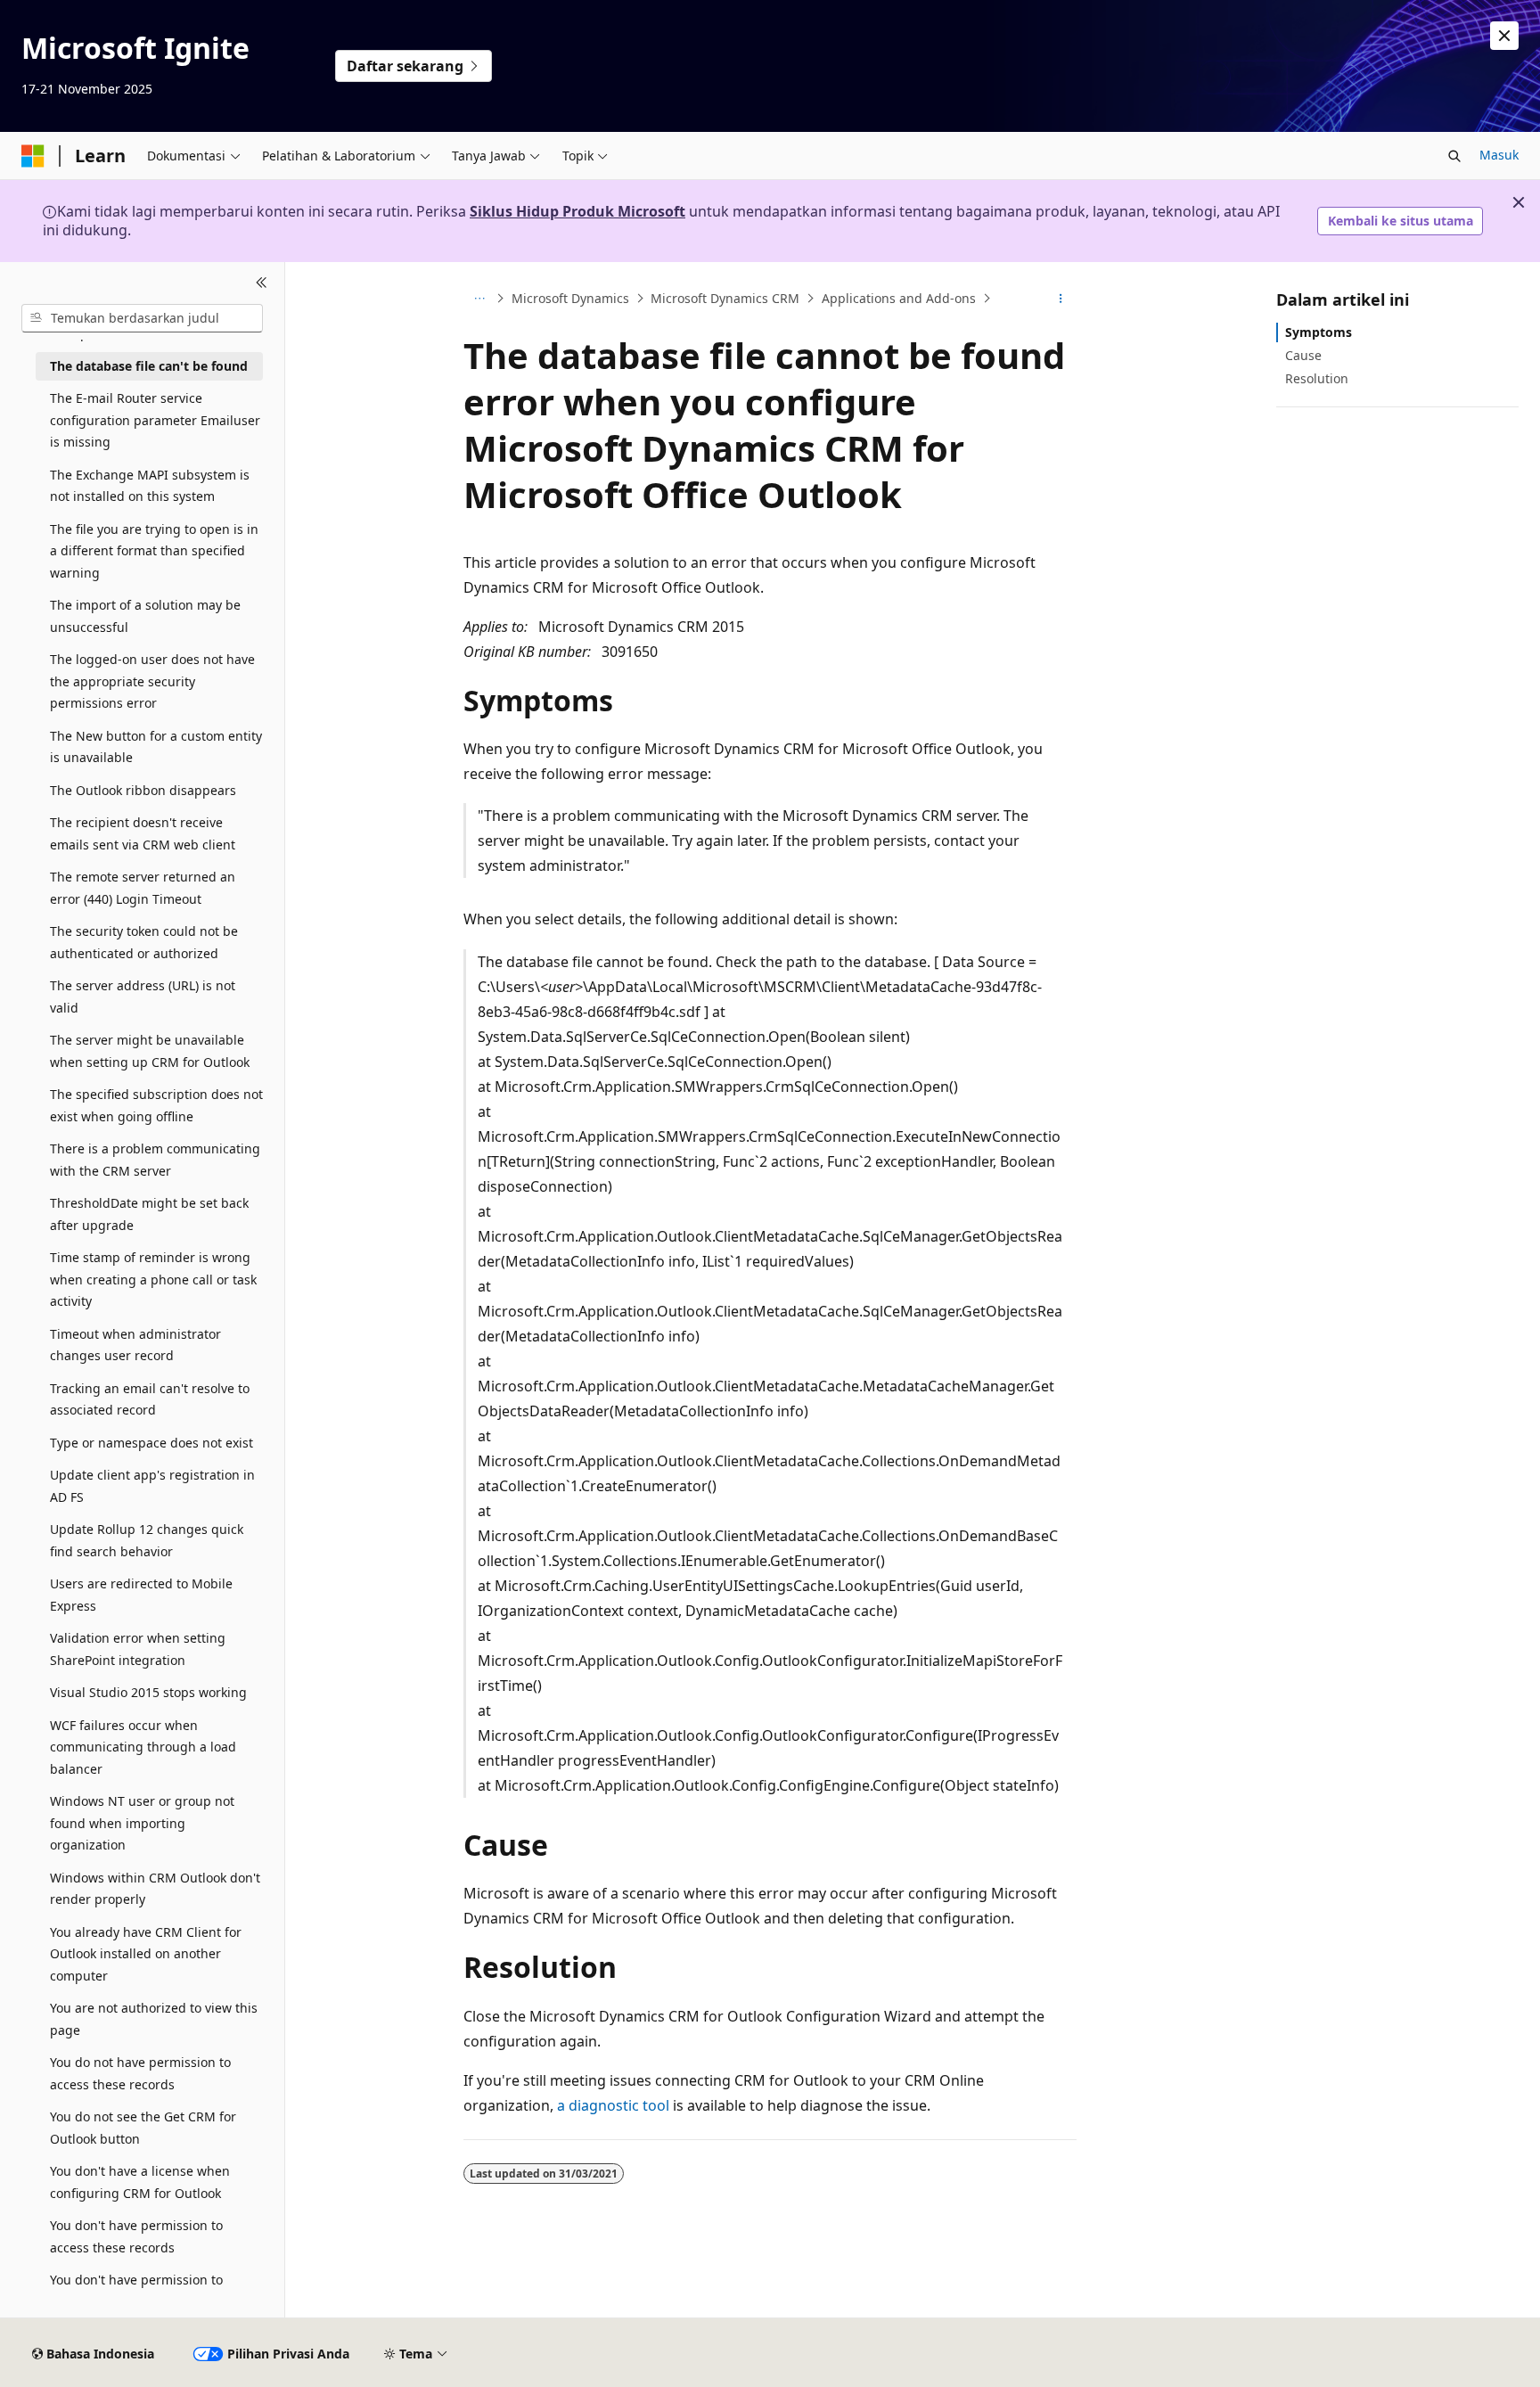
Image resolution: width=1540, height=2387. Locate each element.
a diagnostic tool (613, 2105)
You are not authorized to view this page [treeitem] (154, 2019)
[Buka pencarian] (1454, 156)
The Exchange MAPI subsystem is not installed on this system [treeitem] (150, 486)
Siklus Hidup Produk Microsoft (577, 211)
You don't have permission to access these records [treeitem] (136, 2236)
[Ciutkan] (262, 283)
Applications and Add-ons (899, 298)
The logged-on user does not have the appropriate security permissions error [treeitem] (152, 681)
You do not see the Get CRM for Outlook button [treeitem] (143, 2128)
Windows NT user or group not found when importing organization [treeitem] (142, 1823)
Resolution (1317, 378)
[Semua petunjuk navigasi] (479, 299)
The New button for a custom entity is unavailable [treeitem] (156, 747)
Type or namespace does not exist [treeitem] (152, 1443)
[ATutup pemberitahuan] (1504, 36)
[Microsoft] (33, 156)
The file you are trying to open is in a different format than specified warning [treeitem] (154, 551)
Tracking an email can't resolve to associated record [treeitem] (150, 1399)
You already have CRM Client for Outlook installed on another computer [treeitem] (146, 1954)
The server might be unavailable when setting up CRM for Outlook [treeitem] (150, 1051)
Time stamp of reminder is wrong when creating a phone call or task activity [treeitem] (153, 1279)
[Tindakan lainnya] (1061, 299)
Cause (1303, 355)
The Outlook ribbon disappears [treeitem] (143, 790)
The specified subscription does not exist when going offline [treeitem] (156, 1105)
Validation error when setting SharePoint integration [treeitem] (138, 1649)
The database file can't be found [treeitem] (149, 366)
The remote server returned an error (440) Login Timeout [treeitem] (143, 888)
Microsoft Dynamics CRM (725, 298)
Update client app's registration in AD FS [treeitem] (152, 1486)
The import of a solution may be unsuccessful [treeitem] (145, 616)
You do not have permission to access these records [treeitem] (140, 2073)
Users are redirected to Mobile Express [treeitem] (141, 1595)
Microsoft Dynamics (570, 298)
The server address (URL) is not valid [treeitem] (143, 997)
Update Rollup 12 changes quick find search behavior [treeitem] (147, 1540)
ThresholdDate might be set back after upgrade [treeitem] (149, 1214)
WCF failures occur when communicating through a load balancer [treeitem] (143, 1747)
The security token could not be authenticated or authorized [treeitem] (144, 942)
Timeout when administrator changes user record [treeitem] (135, 1345)
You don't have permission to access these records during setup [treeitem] (153, 2291)
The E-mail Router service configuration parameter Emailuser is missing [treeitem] (155, 420)
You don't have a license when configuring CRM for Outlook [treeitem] (140, 2182)
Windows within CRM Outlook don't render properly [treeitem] (155, 1889)
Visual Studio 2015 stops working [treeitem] (148, 1692)
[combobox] (142, 318)
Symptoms (1319, 332)
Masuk (1499, 155)
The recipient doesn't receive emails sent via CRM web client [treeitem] (143, 833)
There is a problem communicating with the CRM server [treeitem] (155, 1160)
